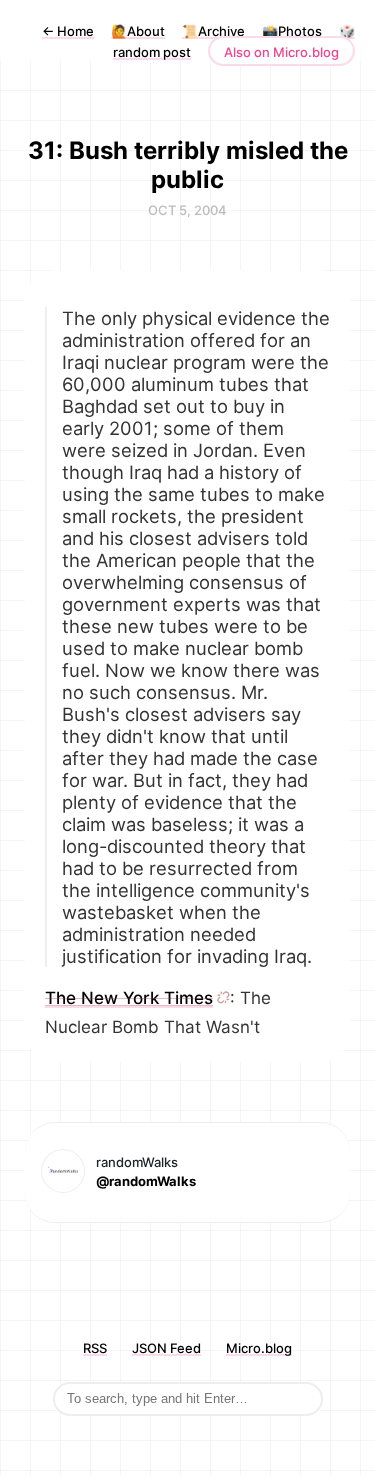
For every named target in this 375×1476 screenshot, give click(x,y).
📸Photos (292, 31)
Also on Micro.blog (281, 52)
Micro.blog (259, 1348)
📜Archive (213, 31)
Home (68, 31)
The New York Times (129, 998)
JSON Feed (166, 1348)
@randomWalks (146, 1181)
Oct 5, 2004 (187, 210)
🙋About (138, 31)
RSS (95, 1348)
